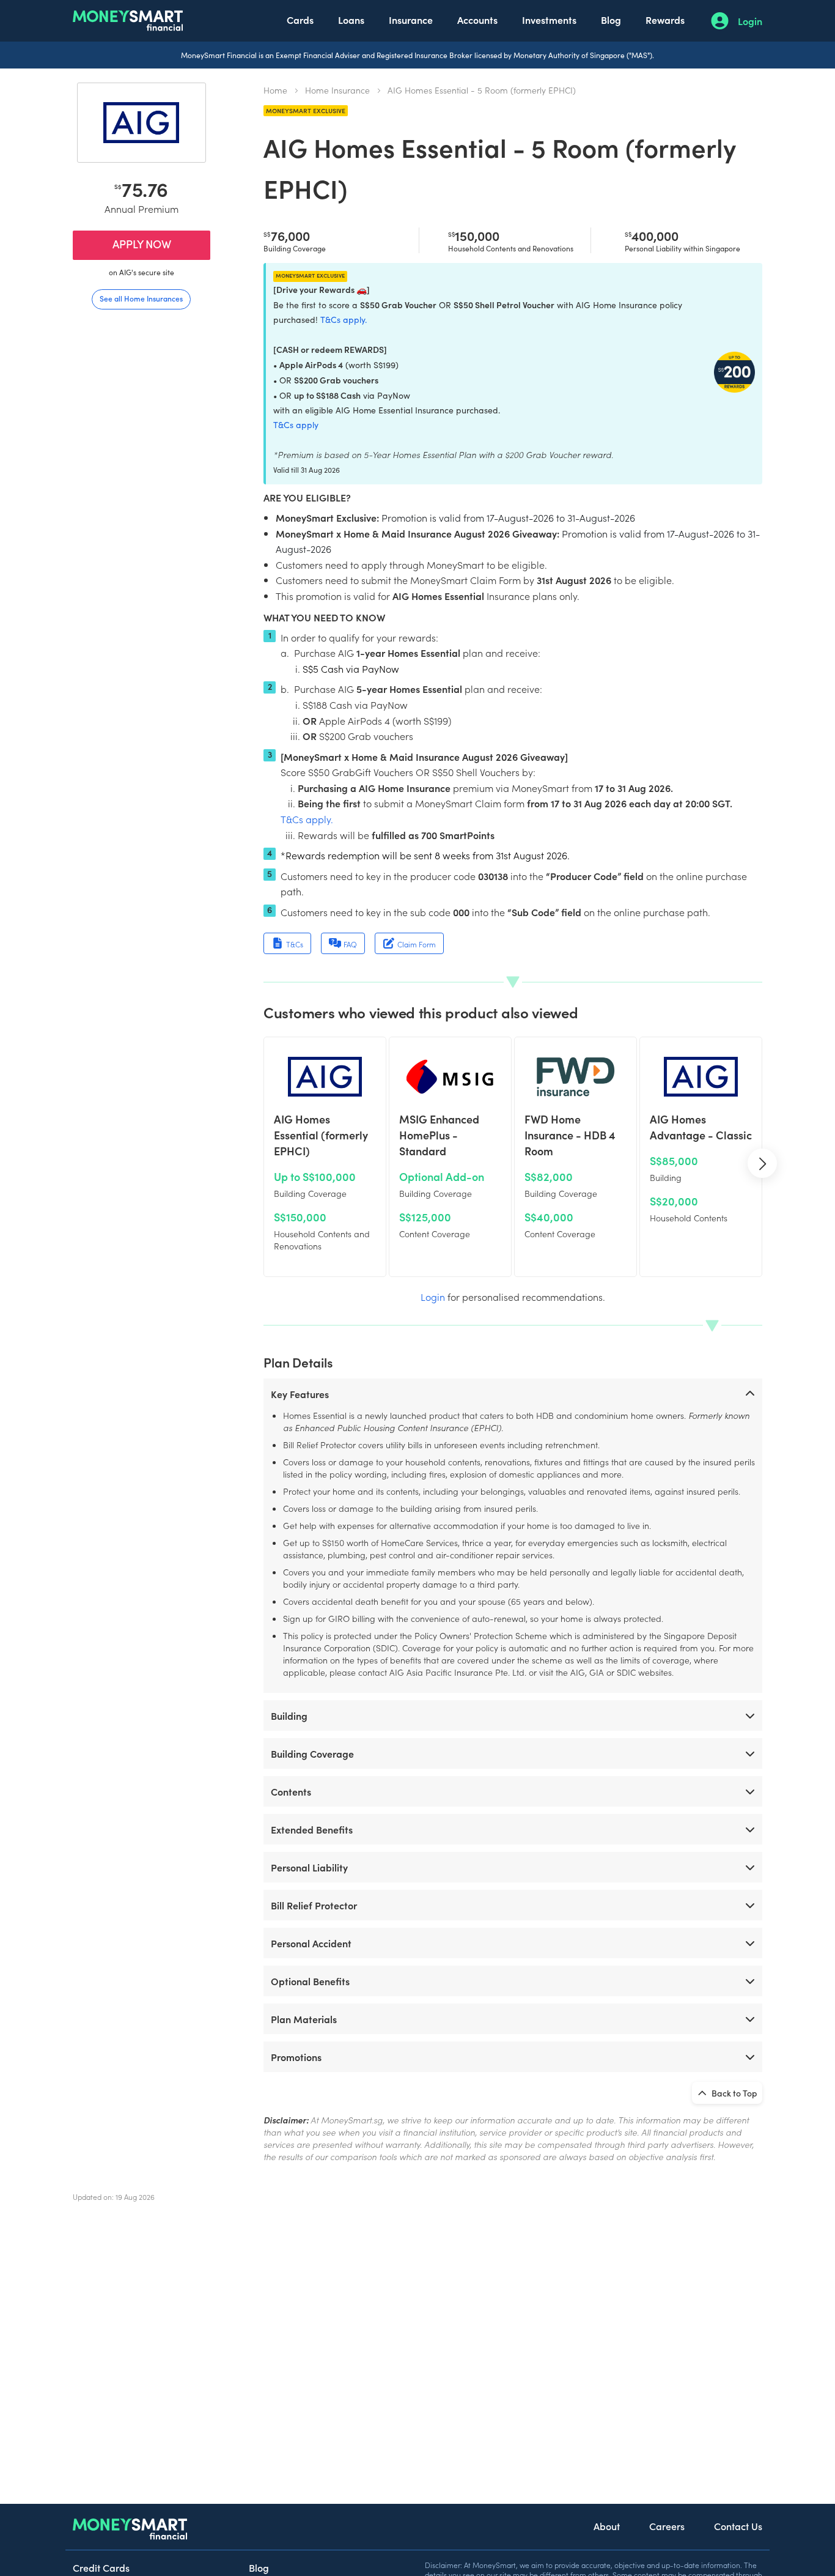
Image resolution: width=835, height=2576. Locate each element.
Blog (611, 20)
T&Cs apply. (344, 320)
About (607, 2526)
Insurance (411, 20)
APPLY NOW (142, 244)
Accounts (477, 20)
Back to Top (734, 2093)
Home (275, 90)
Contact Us (738, 2526)
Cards (300, 20)
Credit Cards (101, 2567)
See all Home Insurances (141, 298)
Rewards (665, 20)
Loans (351, 20)
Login (750, 21)
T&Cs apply (296, 425)
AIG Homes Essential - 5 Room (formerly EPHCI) (482, 90)
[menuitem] (300, 21)
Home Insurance (337, 90)
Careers (667, 2526)
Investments (549, 20)
